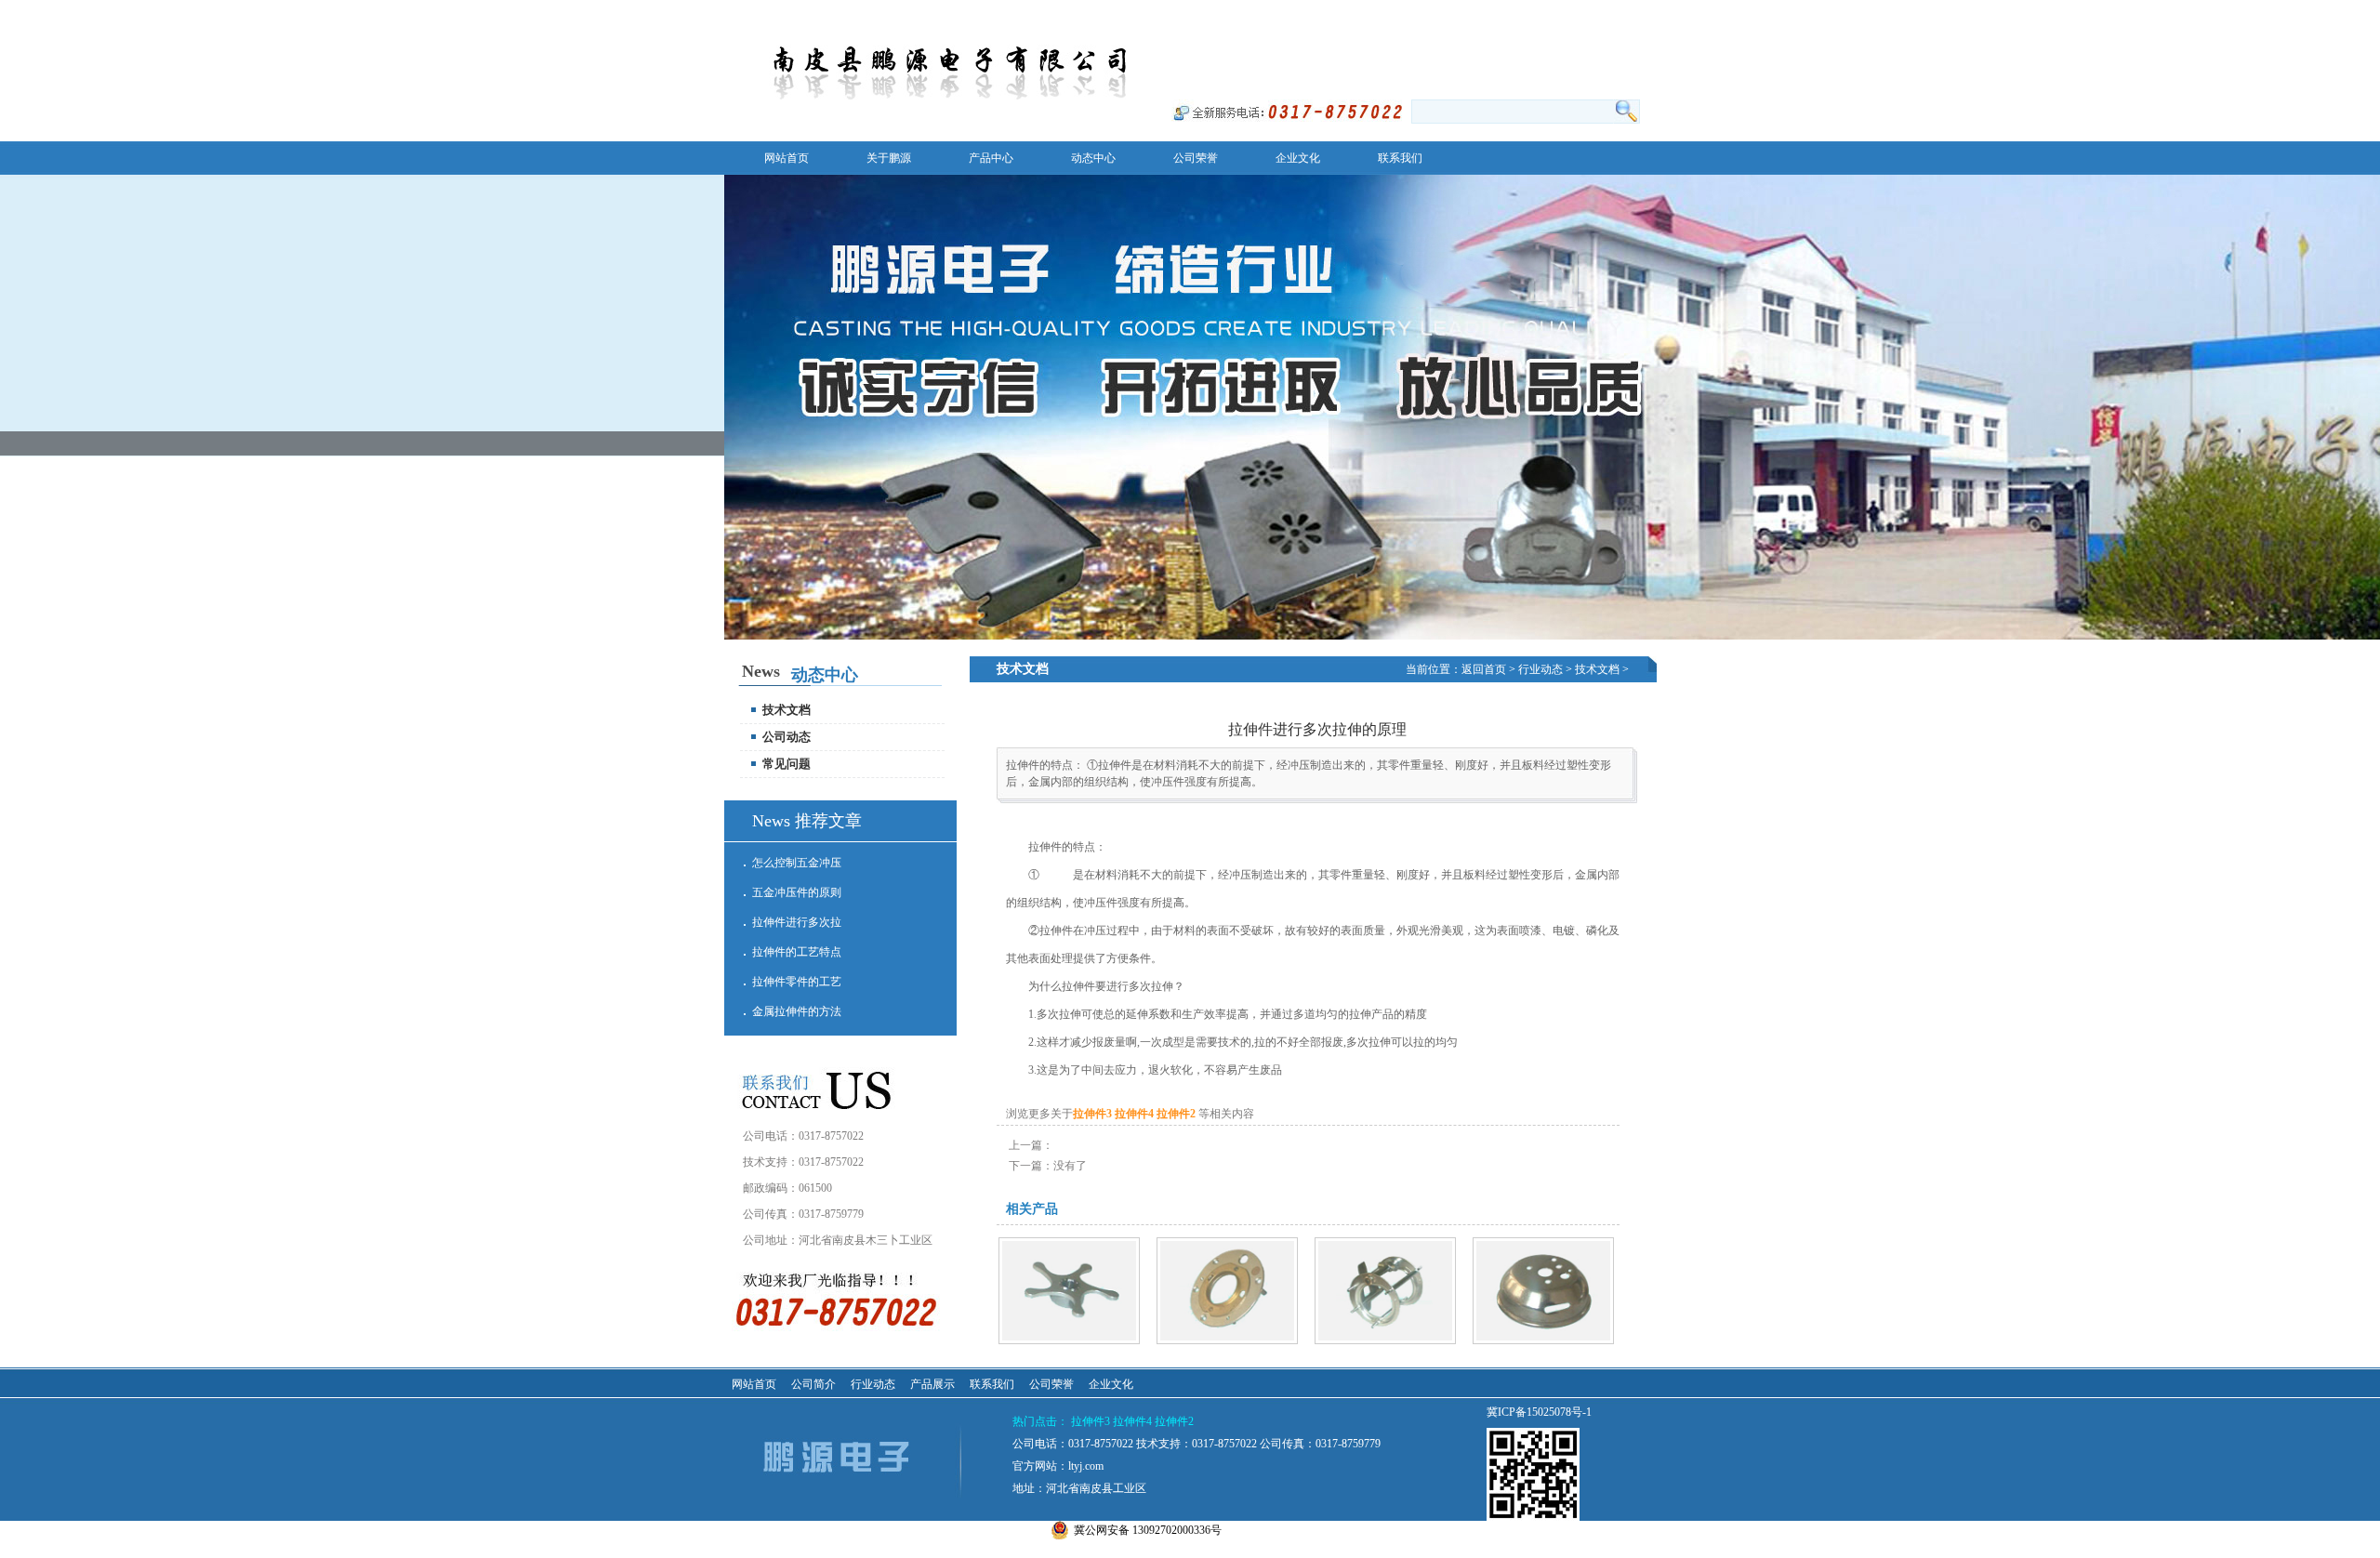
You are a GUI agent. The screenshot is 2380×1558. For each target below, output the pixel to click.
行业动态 (1540, 669)
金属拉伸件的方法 (797, 1011)
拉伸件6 (1065, 1359)
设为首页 (1447, 11)
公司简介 (813, 1384)
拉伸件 (1056, 875)
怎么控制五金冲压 (797, 863)
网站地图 (1514, 33)
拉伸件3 (1094, 1114)
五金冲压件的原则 (797, 892)
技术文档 (1597, 669)
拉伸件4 (1136, 1114)
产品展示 (932, 1384)
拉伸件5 (1223, 1359)
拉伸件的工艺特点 (797, 952)
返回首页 (1447, 33)
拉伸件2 (1177, 1114)
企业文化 (1111, 1384)
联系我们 (1580, 11)
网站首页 (754, 1384)
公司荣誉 (1051, 1384)
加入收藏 (1514, 11)
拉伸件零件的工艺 (797, 982)
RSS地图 (1580, 33)
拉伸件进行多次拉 (797, 922)
